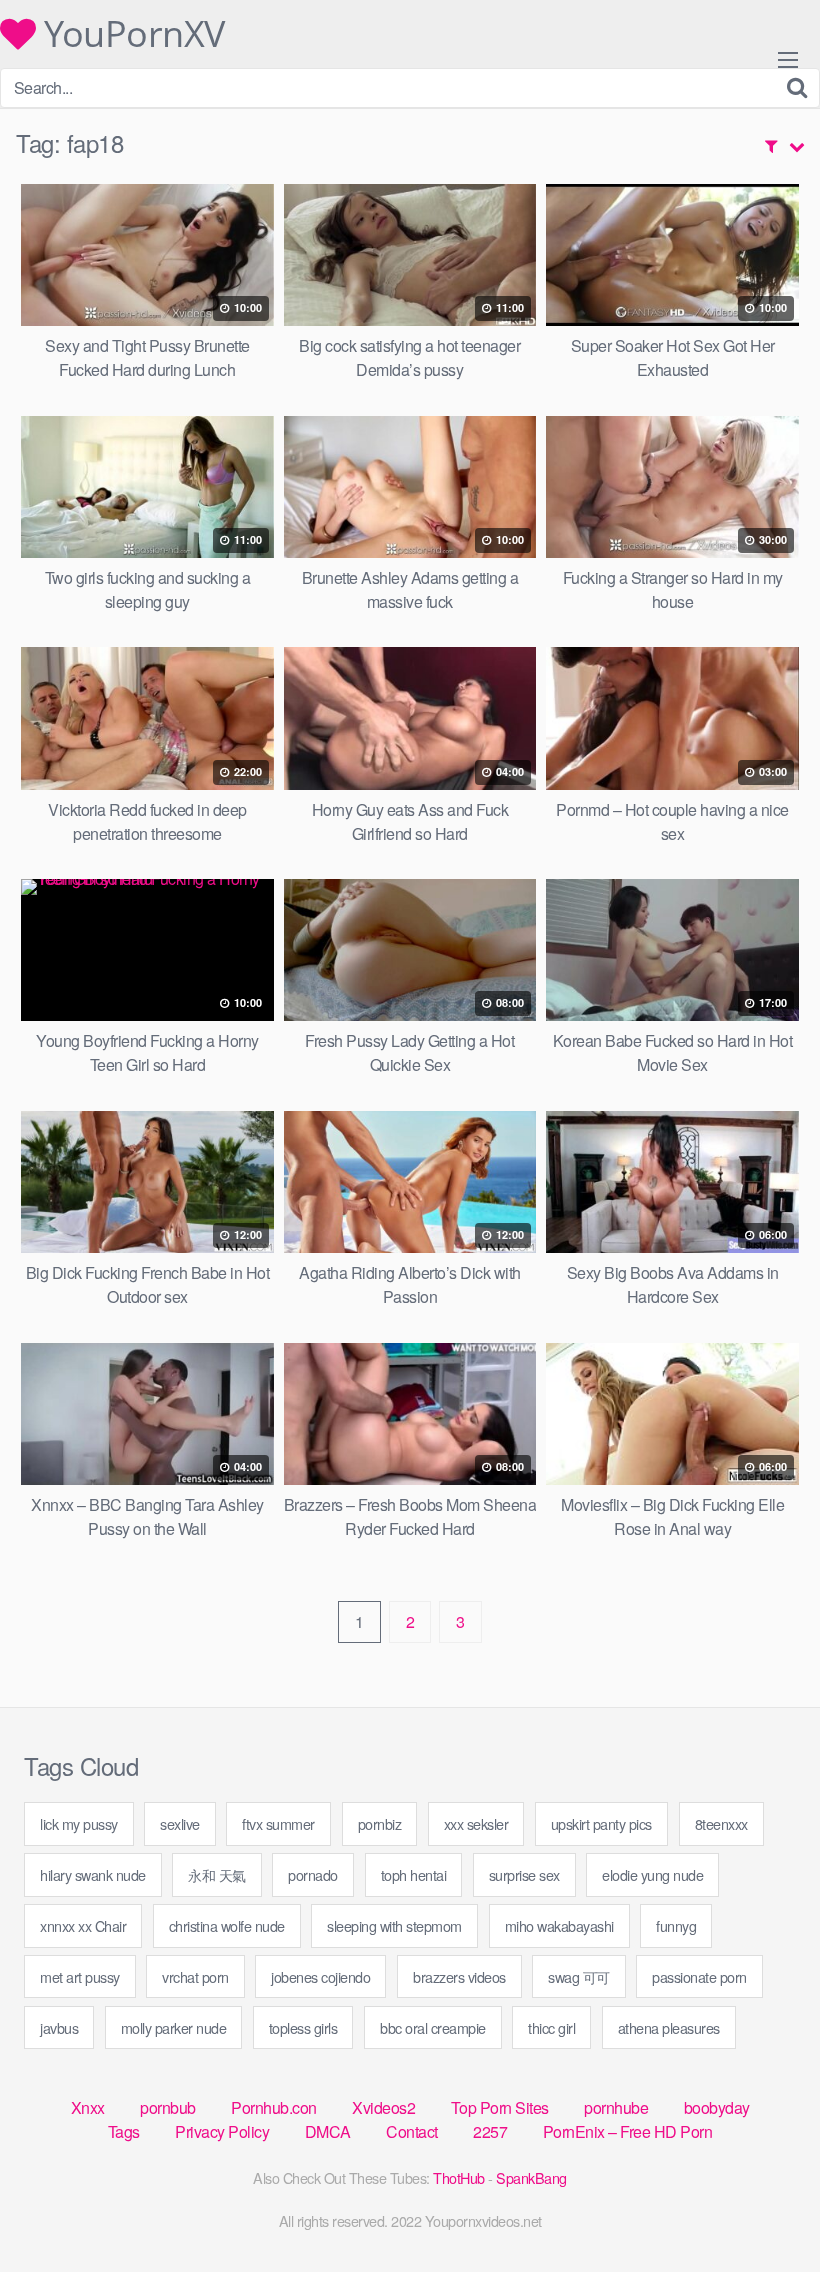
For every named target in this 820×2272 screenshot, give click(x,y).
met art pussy (80, 1976)
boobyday (717, 2107)
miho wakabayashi (559, 1925)
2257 (490, 2131)
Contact (412, 2131)
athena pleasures (669, 2027)
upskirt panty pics (601, 1823)
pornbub (168, 2107)
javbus (59, 2027)
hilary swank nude (93, 1874)
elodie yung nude (652, 1874)
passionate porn (699, 1976)
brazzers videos (459, 1976)
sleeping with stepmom (394, 1925)
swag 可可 (579, 1976)
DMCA (328, 2131)
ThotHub (459, 2177)
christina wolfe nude (227, 1925)
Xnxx (88, 2107)
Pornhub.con (274, 2107)
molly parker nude (174, 2027)
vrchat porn (195, 1976)
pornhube (616, 2107)
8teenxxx (721, 1823)
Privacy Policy (222, 2131)
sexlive (180, 1823)
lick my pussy (79, 1823)
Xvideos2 (383, 2107)
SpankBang (531, 2177)
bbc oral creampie (433, 2027)
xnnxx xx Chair (83, 1925)
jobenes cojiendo (320, 1976)
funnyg (676, 1925)
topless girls (303, 2027)
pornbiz (380, 1823)
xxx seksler (476, 1823)
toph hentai (414, 1874)
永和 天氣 (217, 1874)
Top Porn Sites (500, 2107)
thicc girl (551, 2027)
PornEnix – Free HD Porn (628, 2131)
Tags (124, 2131)
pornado (313, 1874)
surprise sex (524, 1874)
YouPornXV (130, 34)
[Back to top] (765, 2208)
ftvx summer (278, 1823)
